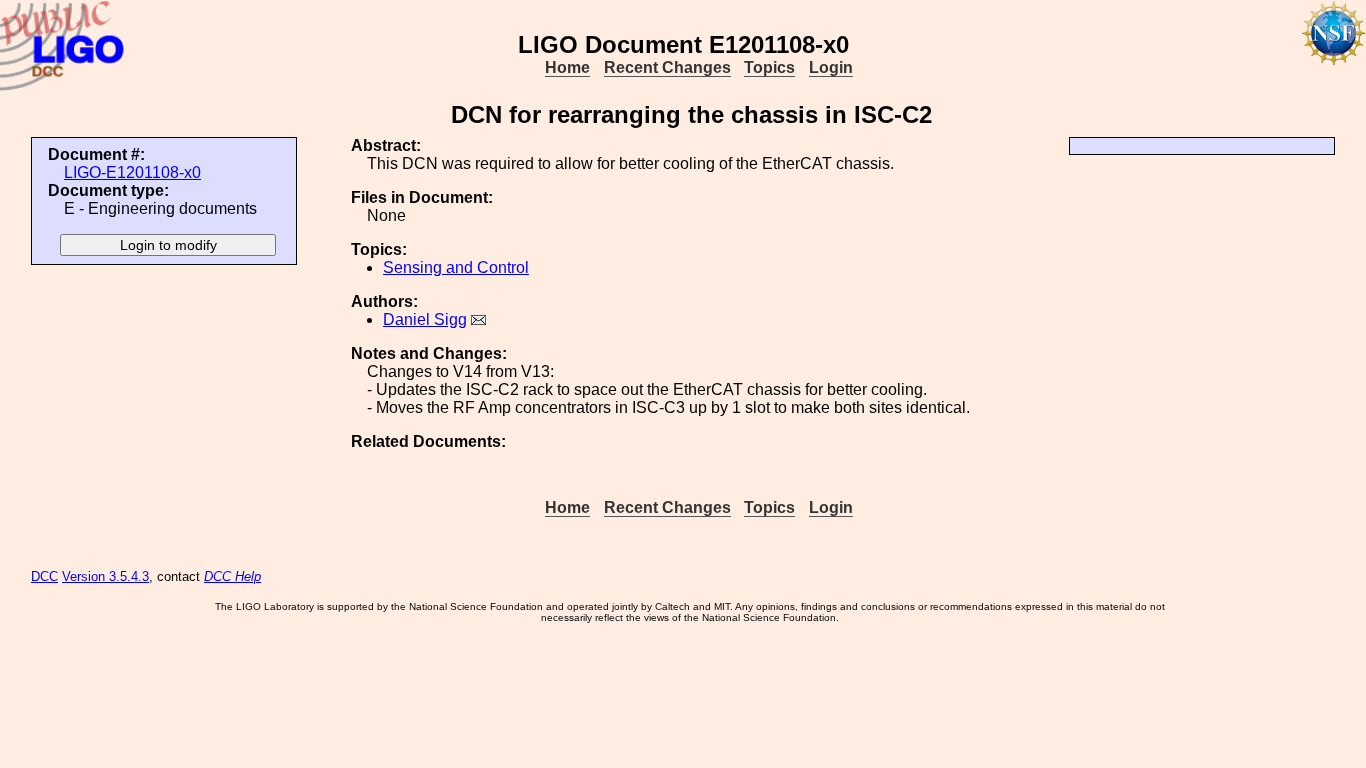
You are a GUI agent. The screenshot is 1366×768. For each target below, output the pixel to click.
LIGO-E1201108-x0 (132, 172)
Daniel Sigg (425, 319)
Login (831, 67)
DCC (44, 576)
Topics (769, 67)
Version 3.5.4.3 (105, 576)
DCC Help (232, 576)
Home (567, 67)
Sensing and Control (456, 267)
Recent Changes (667, 67)
